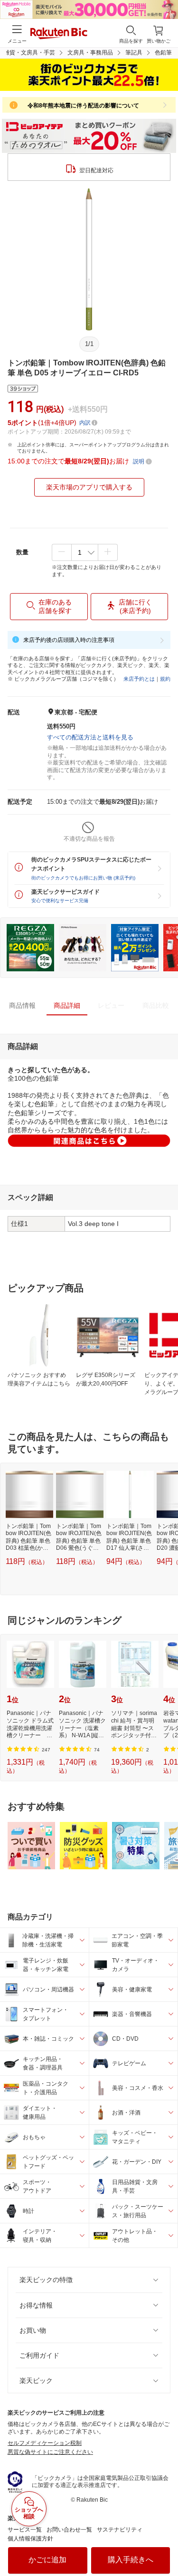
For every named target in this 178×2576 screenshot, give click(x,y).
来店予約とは (139, 679)
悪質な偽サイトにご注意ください (50, 2452)
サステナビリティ (120, 2530)
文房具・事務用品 (90, 53)
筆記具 (134, 53)
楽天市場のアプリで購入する (89, 487)
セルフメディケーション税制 (45, 2443)
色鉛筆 (163, 53)
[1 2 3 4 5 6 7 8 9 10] (85, 552)
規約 (165, 679)
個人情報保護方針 (30, 2539)
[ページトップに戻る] (164, 2545)
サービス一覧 (25, 2530)
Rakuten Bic (59, 34)
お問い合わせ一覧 (69, 2530)
